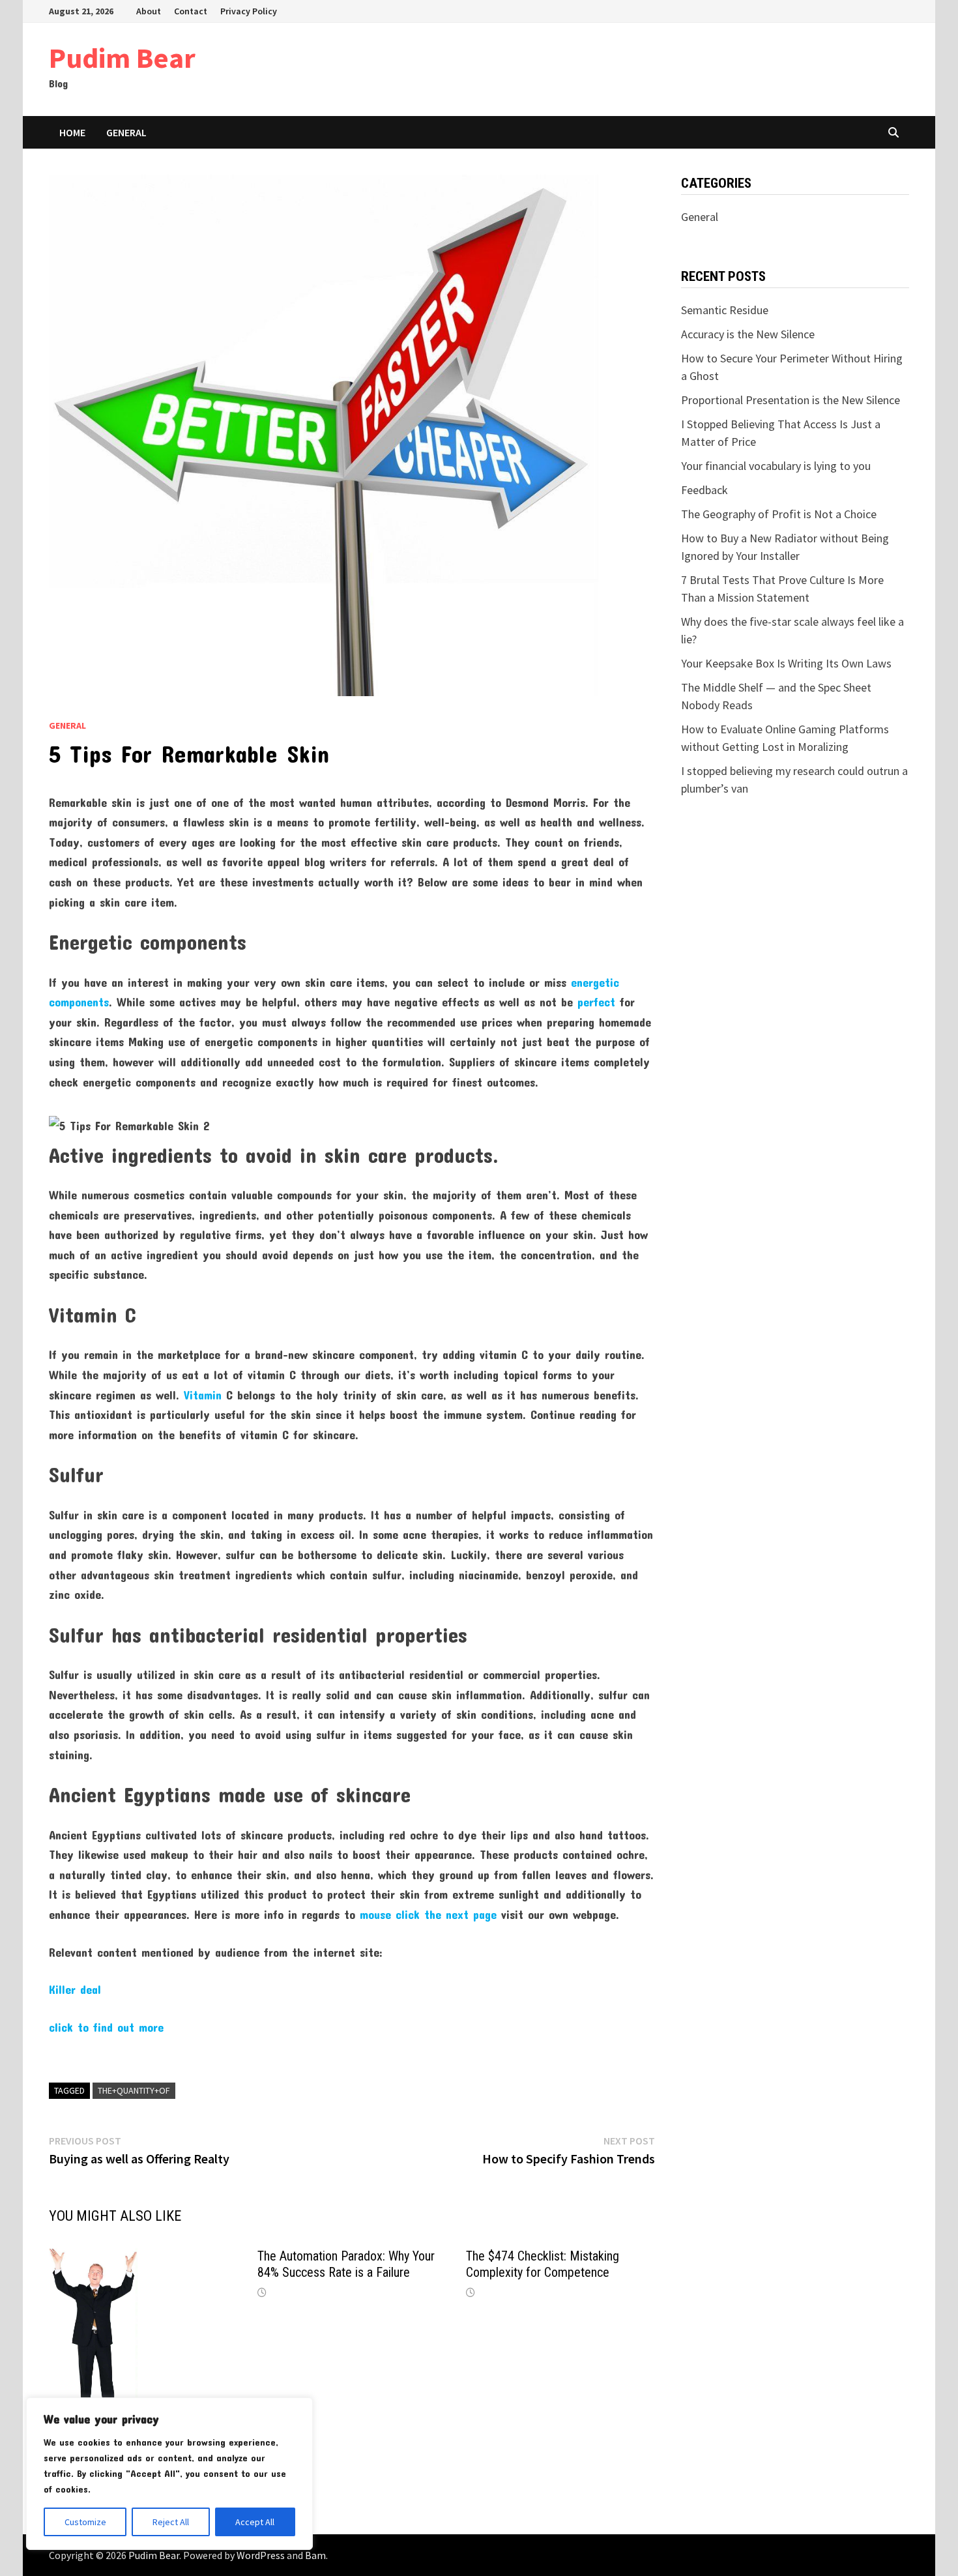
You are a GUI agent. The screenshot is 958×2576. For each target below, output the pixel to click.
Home (72, 132)
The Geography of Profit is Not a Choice (779, 514)
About (149, 11)
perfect (596, 1002)
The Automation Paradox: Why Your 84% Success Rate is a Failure (346, 2264)
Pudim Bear (122, 58)
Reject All (171, 2522)
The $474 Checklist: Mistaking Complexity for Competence (543, 2264)
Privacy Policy (249, 11)
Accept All (255, 2522)
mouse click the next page (428, 1914)
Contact (191, 11)
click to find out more (106, 2027)
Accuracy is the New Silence (748, 334)
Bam (315, 2555)
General (126, 132)
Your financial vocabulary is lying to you (776, 466)
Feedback (704, 490)
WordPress (261, 2555)
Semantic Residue (725, 310)
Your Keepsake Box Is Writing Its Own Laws (786, 663)
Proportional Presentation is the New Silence (791, 400)
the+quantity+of (134, 2090)
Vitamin (203, 1395)
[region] (169, 2474)
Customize (85, 2522)
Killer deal (75, 1989)
